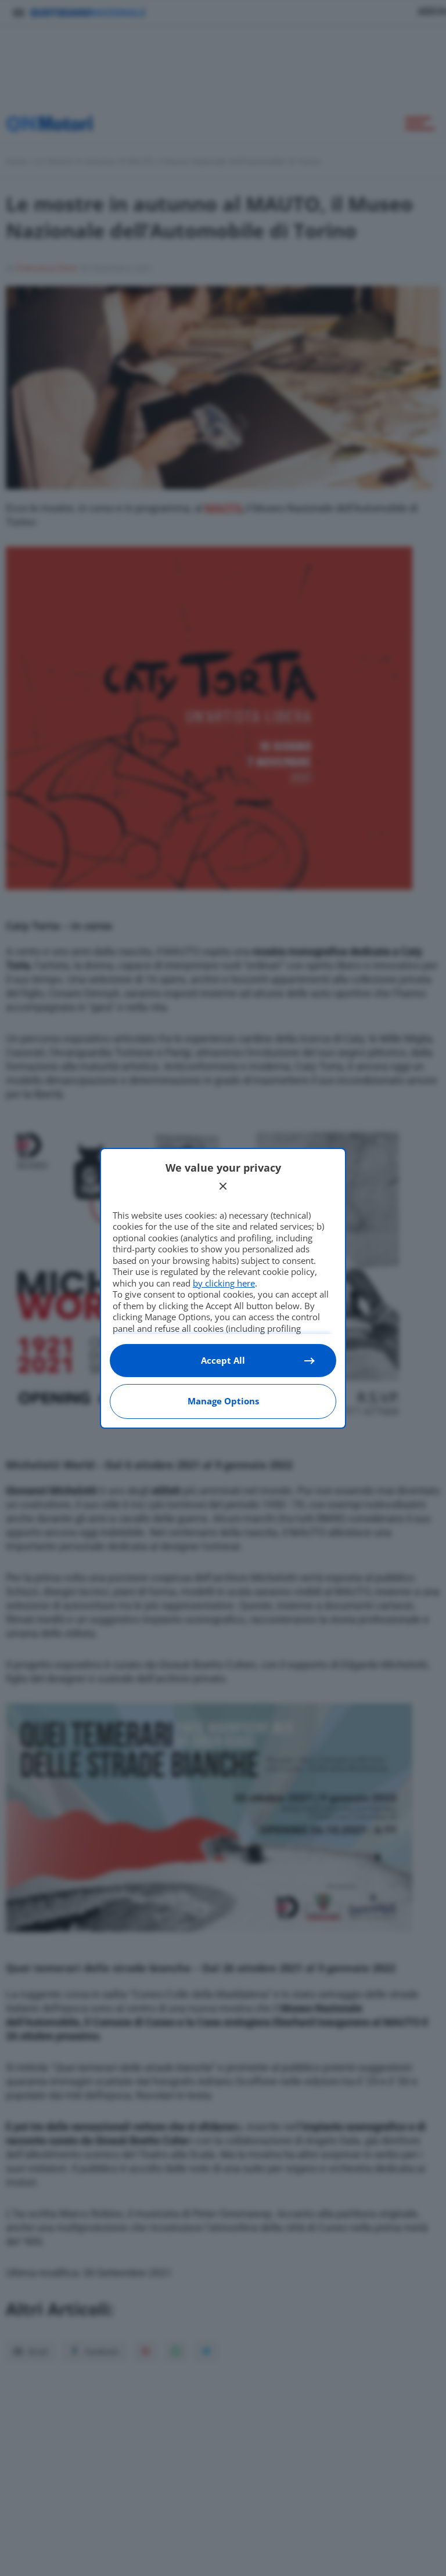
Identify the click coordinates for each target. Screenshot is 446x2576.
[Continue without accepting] (223, 1186)
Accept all (223, 1360)
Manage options (223, 1401)
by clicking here (224, 1283)
